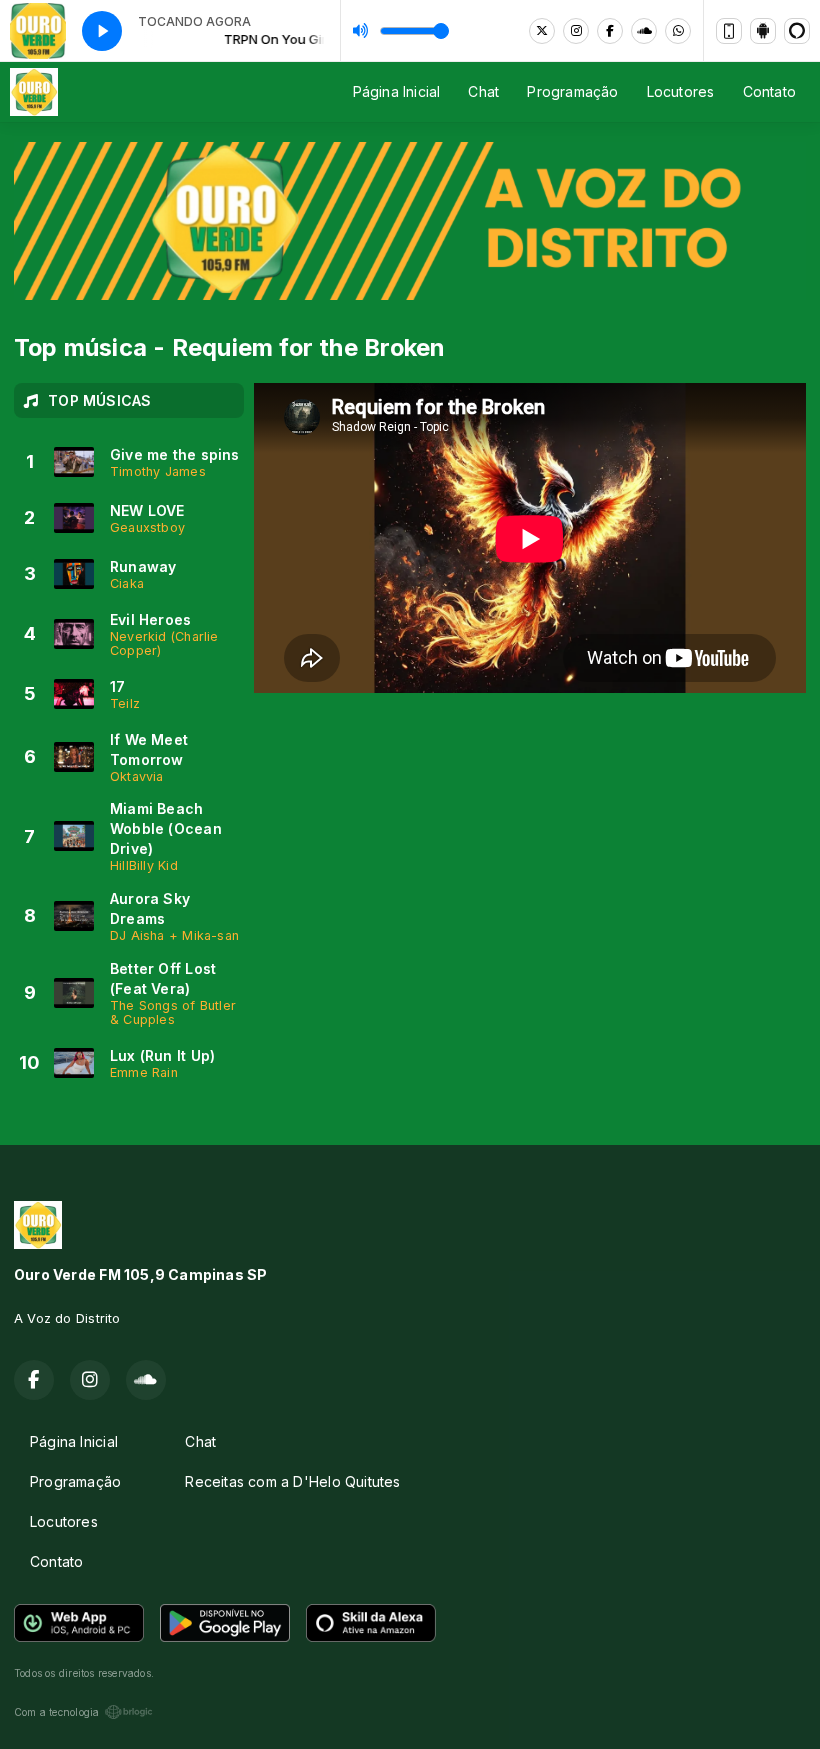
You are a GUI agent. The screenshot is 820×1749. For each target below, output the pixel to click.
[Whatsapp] (678, 31)
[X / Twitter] (542, 31)
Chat (483, 91)
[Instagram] (576, 31)
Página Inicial (397, 91)
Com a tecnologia (56, 1712)
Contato (769, 91)
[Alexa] (797, 31)
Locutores (681, 91)
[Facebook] (610, 31)
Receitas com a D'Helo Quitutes (292, 1481)
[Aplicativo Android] (763, 31)
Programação (572, 91)
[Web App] (729, 31)
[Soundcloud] (644, 31)
